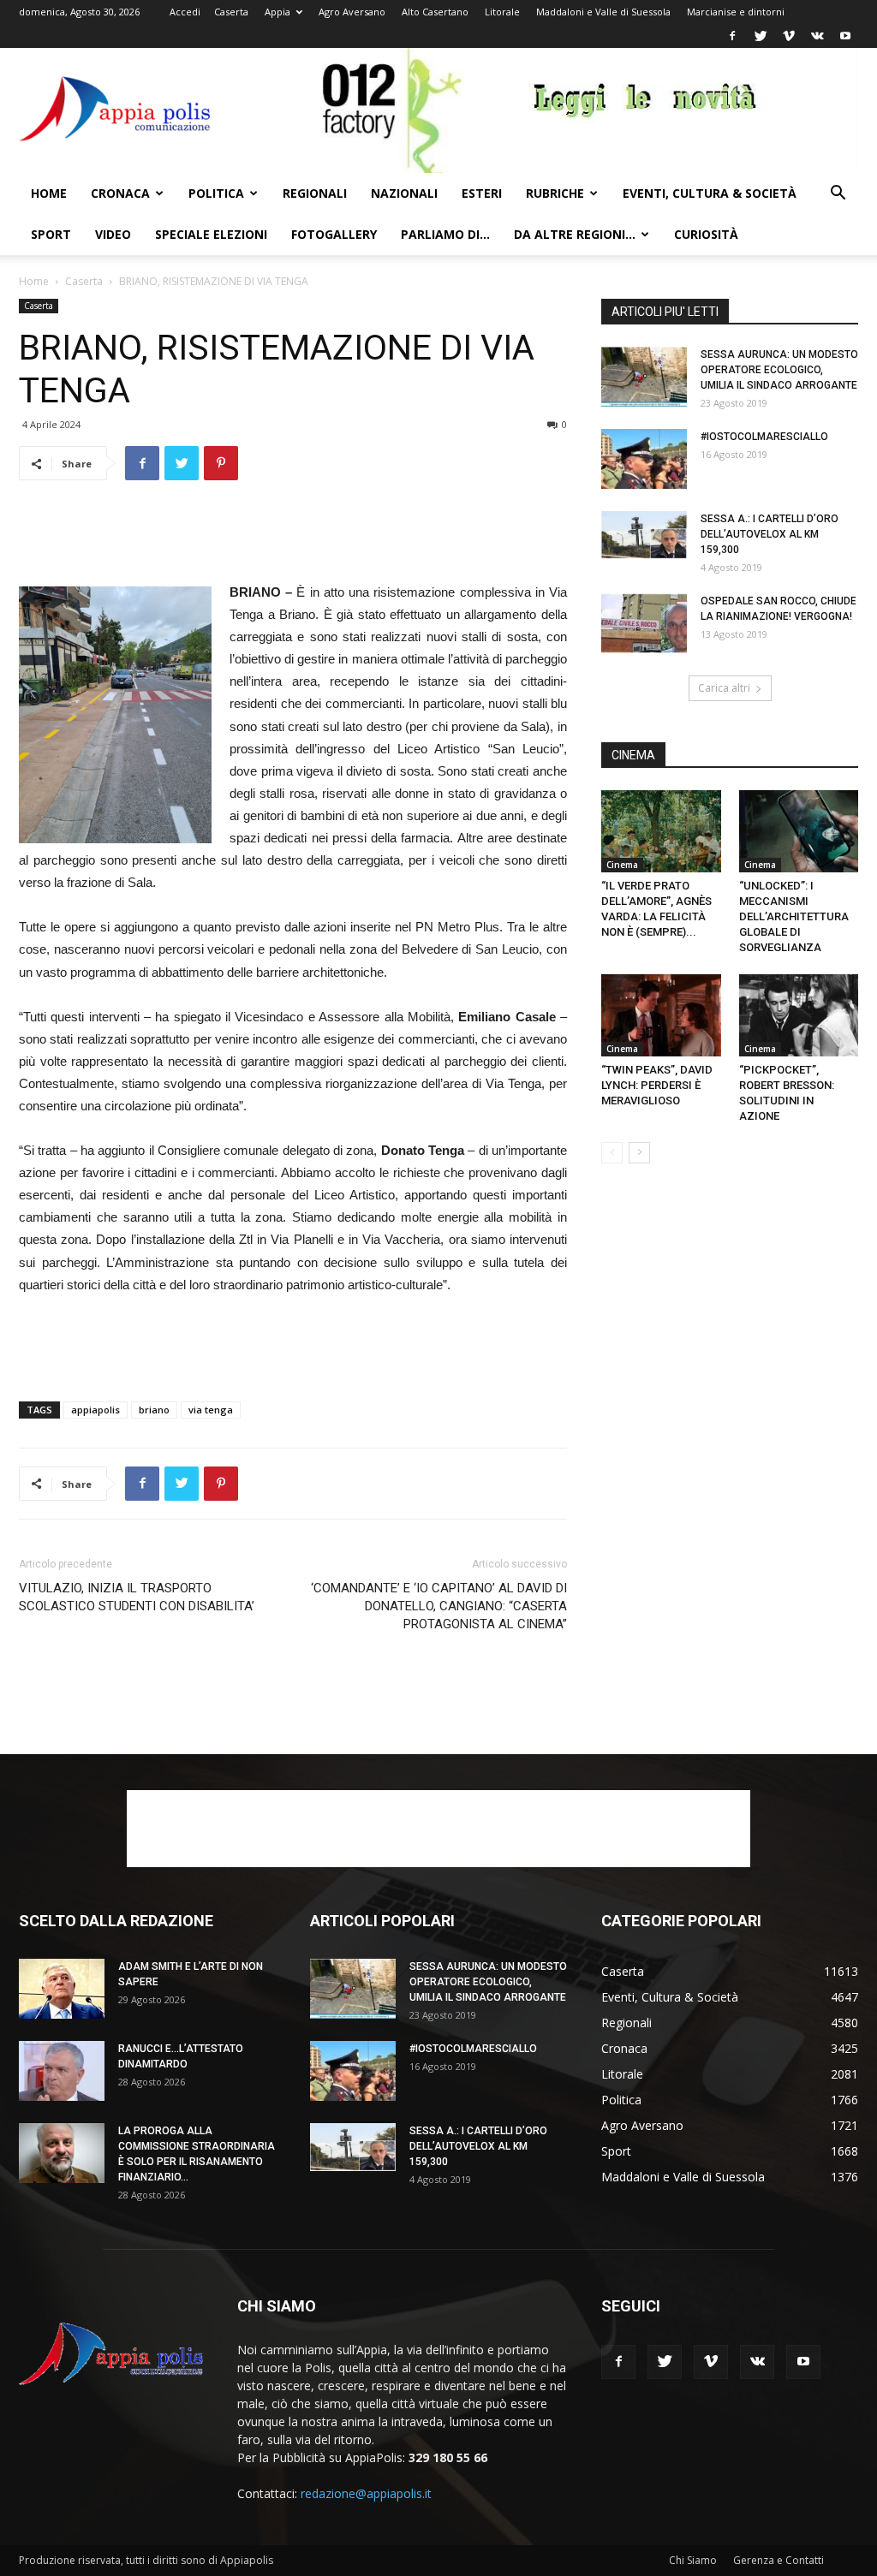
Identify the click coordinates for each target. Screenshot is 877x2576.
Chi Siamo (693, 2560)
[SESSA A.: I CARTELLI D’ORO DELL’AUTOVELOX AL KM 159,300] (644, 535)
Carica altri (724, 688)
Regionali (315, 193)
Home (49, 193)
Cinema (622, 865)
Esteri (482, 193)
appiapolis (95, 1410)
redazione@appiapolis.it (366, 2493)
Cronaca (120, 193)
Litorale (502, 12)
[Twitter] (761, 36)
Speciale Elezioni (211, 234)
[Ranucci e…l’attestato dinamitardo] (62, 2071)
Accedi (185, 12)
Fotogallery (334, 234)
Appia (277, 12)
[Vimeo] (789, 36)
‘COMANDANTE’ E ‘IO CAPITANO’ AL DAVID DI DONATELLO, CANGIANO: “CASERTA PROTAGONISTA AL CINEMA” (439, 1606)
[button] (838, 195)
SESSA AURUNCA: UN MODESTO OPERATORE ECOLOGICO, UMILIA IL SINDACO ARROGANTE (779, 370)
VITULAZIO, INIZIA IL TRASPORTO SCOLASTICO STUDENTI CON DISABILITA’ (137, 1597)
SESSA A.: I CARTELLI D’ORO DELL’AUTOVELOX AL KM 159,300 (770, 534)
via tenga (211, 1410)
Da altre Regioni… (575, 234)
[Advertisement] (293, 538)
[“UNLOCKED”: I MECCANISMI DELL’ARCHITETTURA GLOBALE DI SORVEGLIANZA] (799, 831)
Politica (216, 193)
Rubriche (555, 193)
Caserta (231, 12)
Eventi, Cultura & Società (710, 193)
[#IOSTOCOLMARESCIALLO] (644, 459)
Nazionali (404, 193)
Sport (51, 234)
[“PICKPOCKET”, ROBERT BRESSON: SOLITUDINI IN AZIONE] (799, 1015)
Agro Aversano (352, 12)
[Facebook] (732, 36)
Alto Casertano (435, 12)
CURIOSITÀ (706, 234)
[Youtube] (845, 36)
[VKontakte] (817, 36)
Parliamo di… (445, 234)
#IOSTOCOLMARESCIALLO (764, 437)
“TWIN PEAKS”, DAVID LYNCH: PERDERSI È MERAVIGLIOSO (657, 1085)
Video (113, 234)
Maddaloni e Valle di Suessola (603, 12)
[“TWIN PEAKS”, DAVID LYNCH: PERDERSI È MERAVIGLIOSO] (661, 1015)
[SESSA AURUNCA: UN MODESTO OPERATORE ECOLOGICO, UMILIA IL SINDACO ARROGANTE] (644, 377)
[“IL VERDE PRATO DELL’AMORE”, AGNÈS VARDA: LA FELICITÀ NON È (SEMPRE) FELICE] (661, 831)
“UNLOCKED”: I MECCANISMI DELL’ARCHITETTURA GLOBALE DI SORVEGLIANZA (794, 916)
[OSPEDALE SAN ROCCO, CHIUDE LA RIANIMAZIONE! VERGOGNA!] (644, 623)
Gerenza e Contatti (779, 2560)
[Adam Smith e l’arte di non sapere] (62, 1989)
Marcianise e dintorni (736, 12)
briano (154, 1410)
